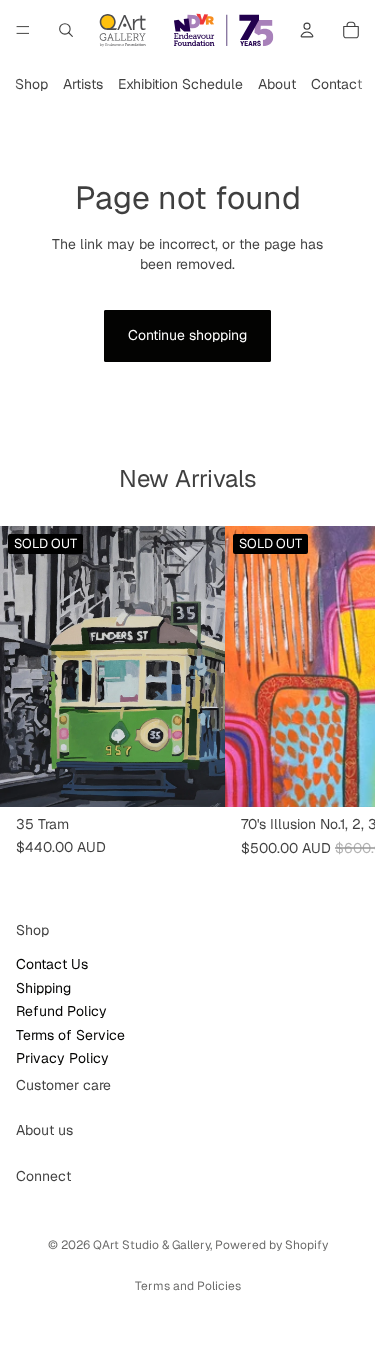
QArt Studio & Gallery (151, 1245)
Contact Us (52, 964)
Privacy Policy (62, 1058)
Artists (83, 84)
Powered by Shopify (271, 1245)
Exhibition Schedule (180, 84)
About (277, 84)
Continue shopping (187, 335)
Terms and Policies (188, 1286)
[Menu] (23, 30)
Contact (336, 84)
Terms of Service (70, 1035)
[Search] (66, 30)
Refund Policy (61, 1011)
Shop (31, 84)
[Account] (307, 30)
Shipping (43, 988)
